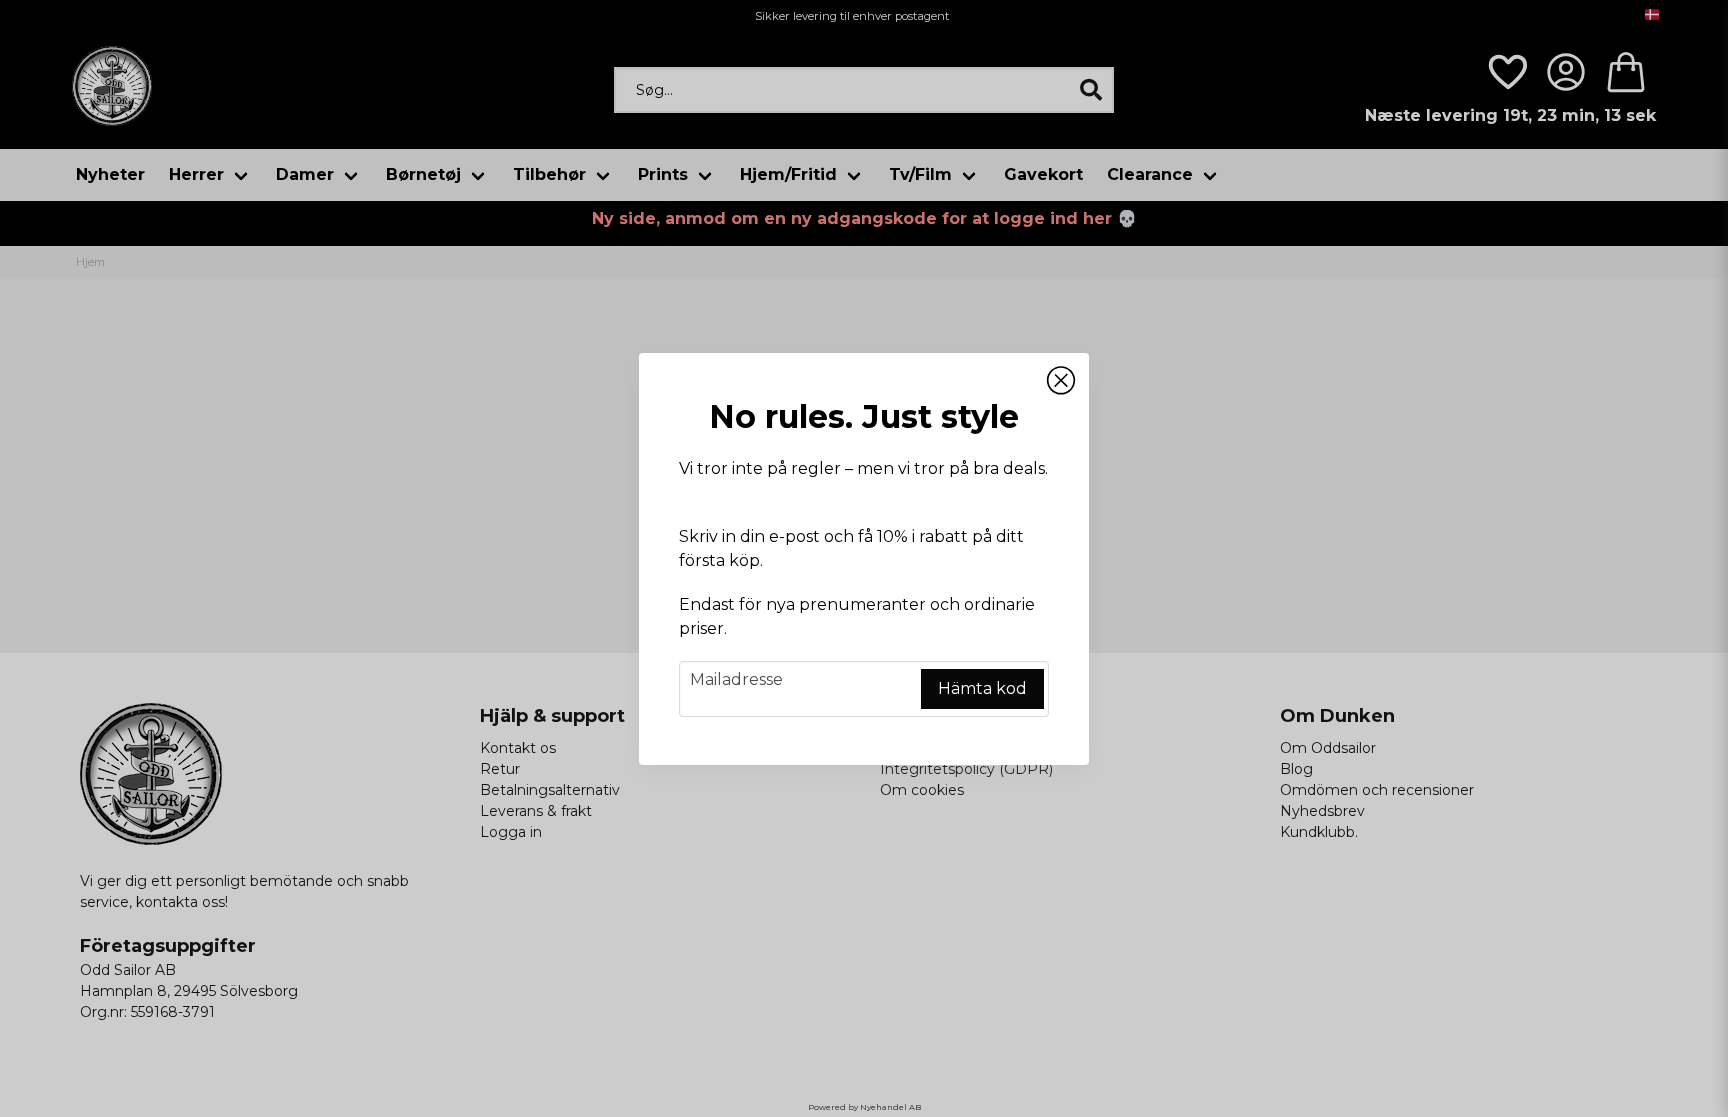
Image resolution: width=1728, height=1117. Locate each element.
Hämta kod (982, 688)
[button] (1061, 381)
